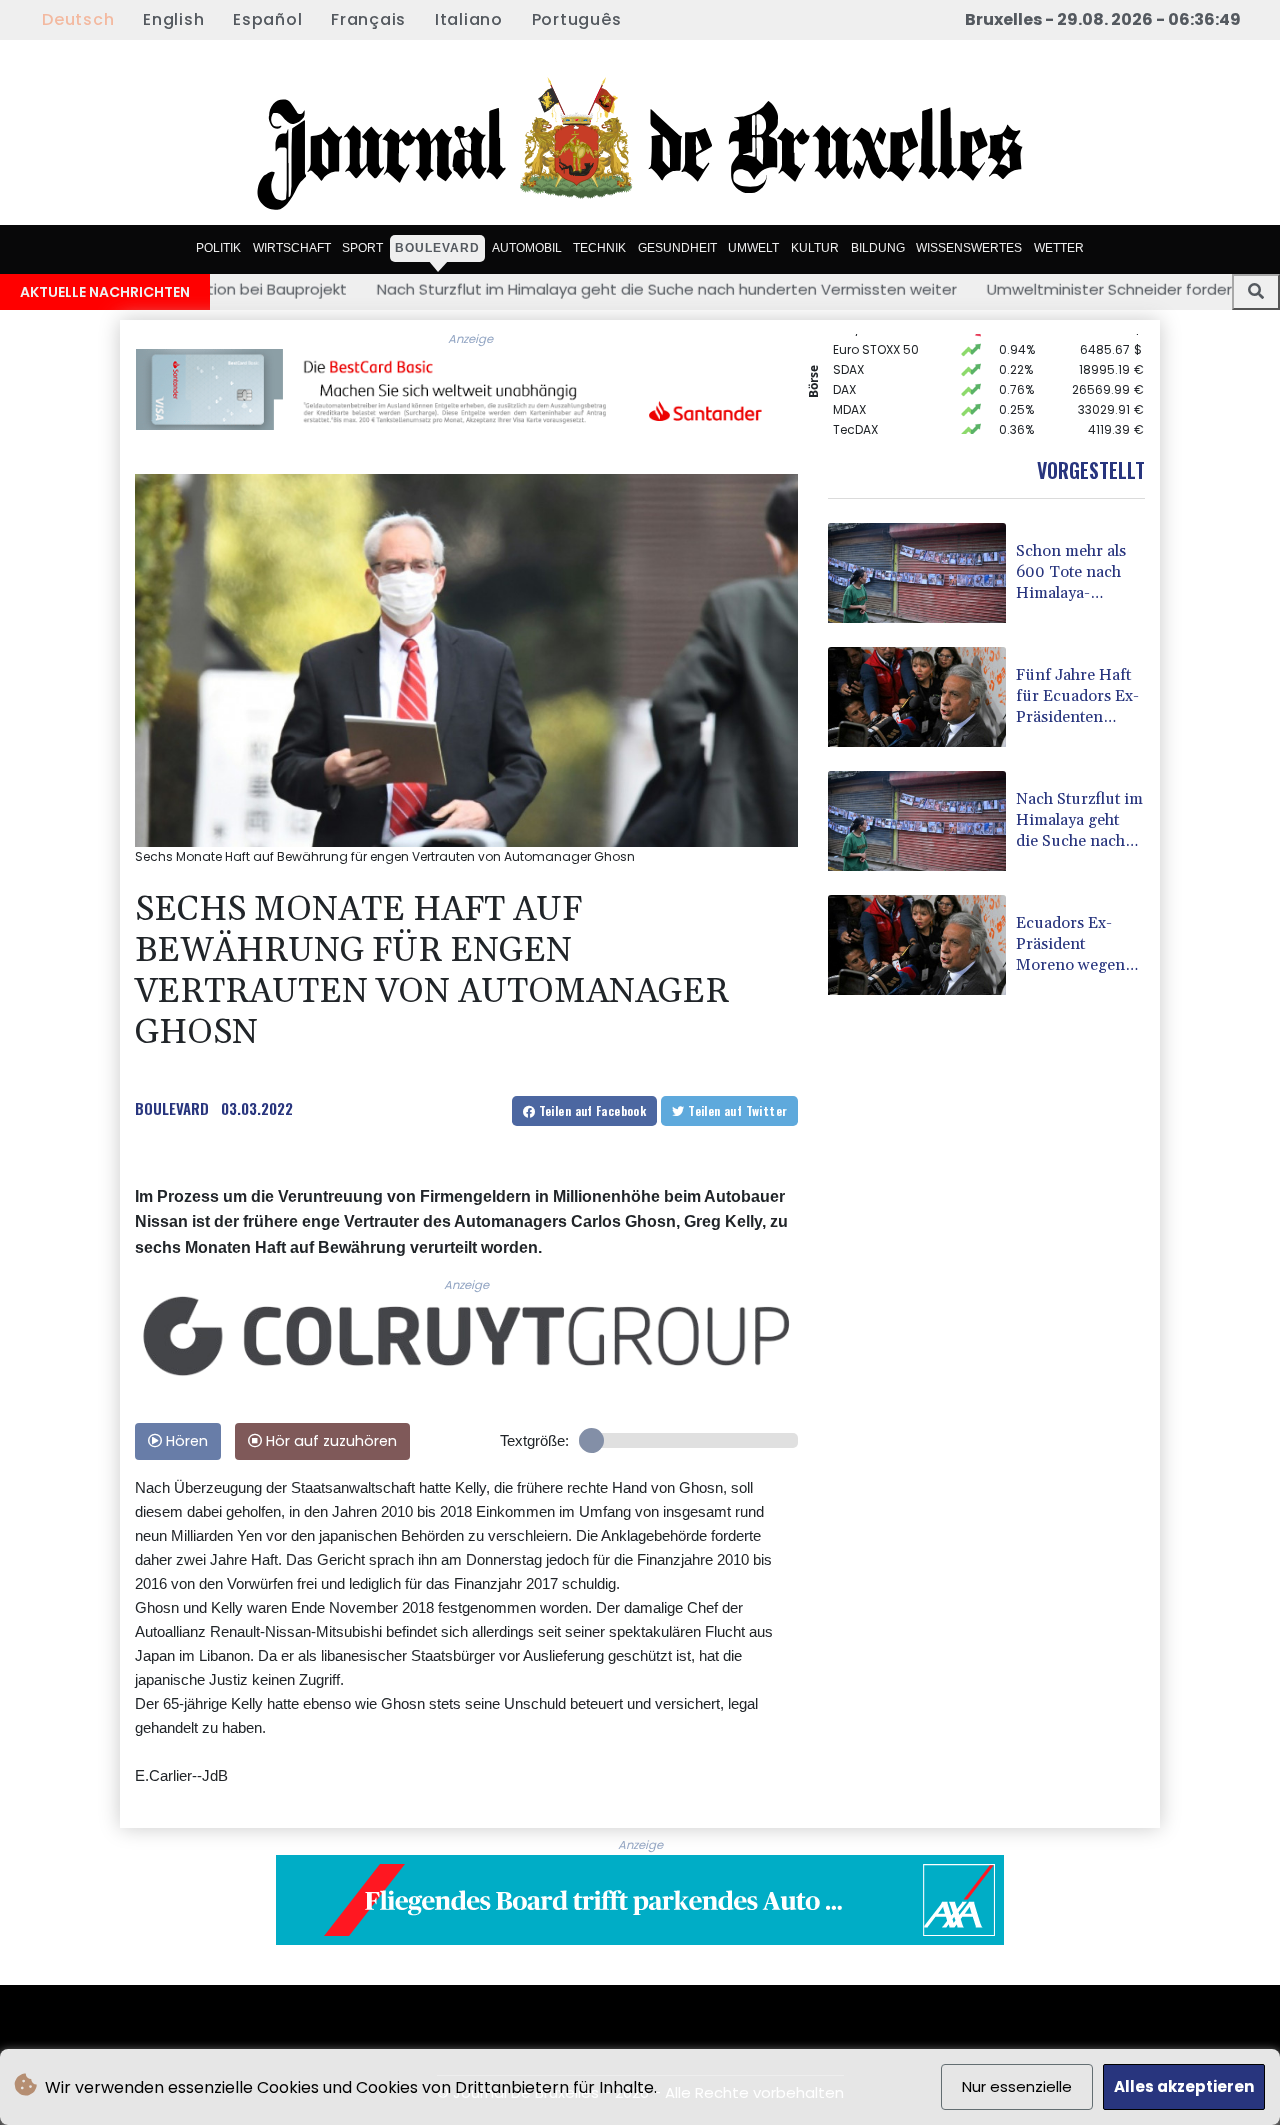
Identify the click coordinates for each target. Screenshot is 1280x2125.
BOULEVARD (172, 1108)
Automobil (527, 248)
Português (577, 19)
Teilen (590, 1110)
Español (267, 19)
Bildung (878, 248)
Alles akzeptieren (1184, 2086)
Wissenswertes (969, 248)
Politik (218, 248)
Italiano (469, 19)
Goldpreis (862, 430)
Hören (185, 1441)
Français (368, 19)
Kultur (815, 248)
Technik (599, 248)
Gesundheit (677, 248)
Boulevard (437, 248)
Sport (362, 248)
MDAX (849, 390)
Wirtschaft (292, 248)
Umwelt (753, 248)
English (173, 19)
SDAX (848, 350)
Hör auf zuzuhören (329, 1441)
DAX (844, 370)
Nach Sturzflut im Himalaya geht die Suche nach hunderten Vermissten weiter (503, 288)
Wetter (1059, 248)
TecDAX (855, 410)
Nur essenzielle (1017, 2086)
